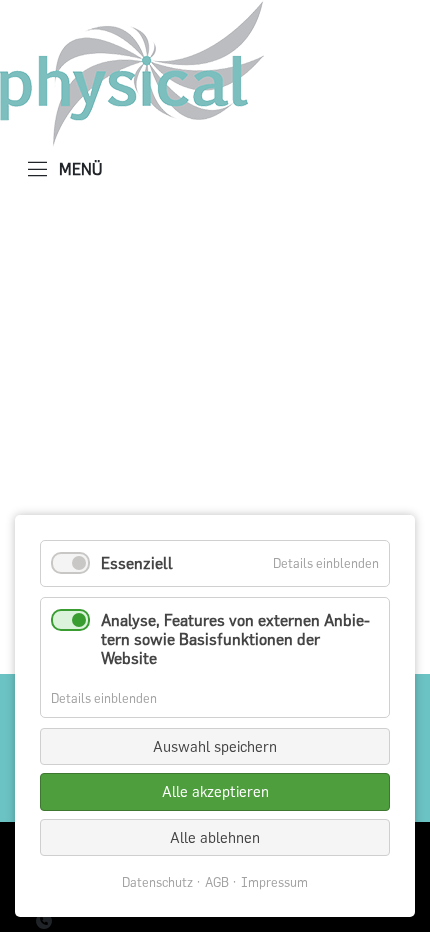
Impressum (274, 882)
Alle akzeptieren (215, 791)
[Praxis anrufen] (44, 921)
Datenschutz (157, 882)
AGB (217, 882)
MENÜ (78, 169)
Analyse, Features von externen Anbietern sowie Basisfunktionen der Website (235, 639)
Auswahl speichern (215, 746)
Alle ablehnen (215, 837)
